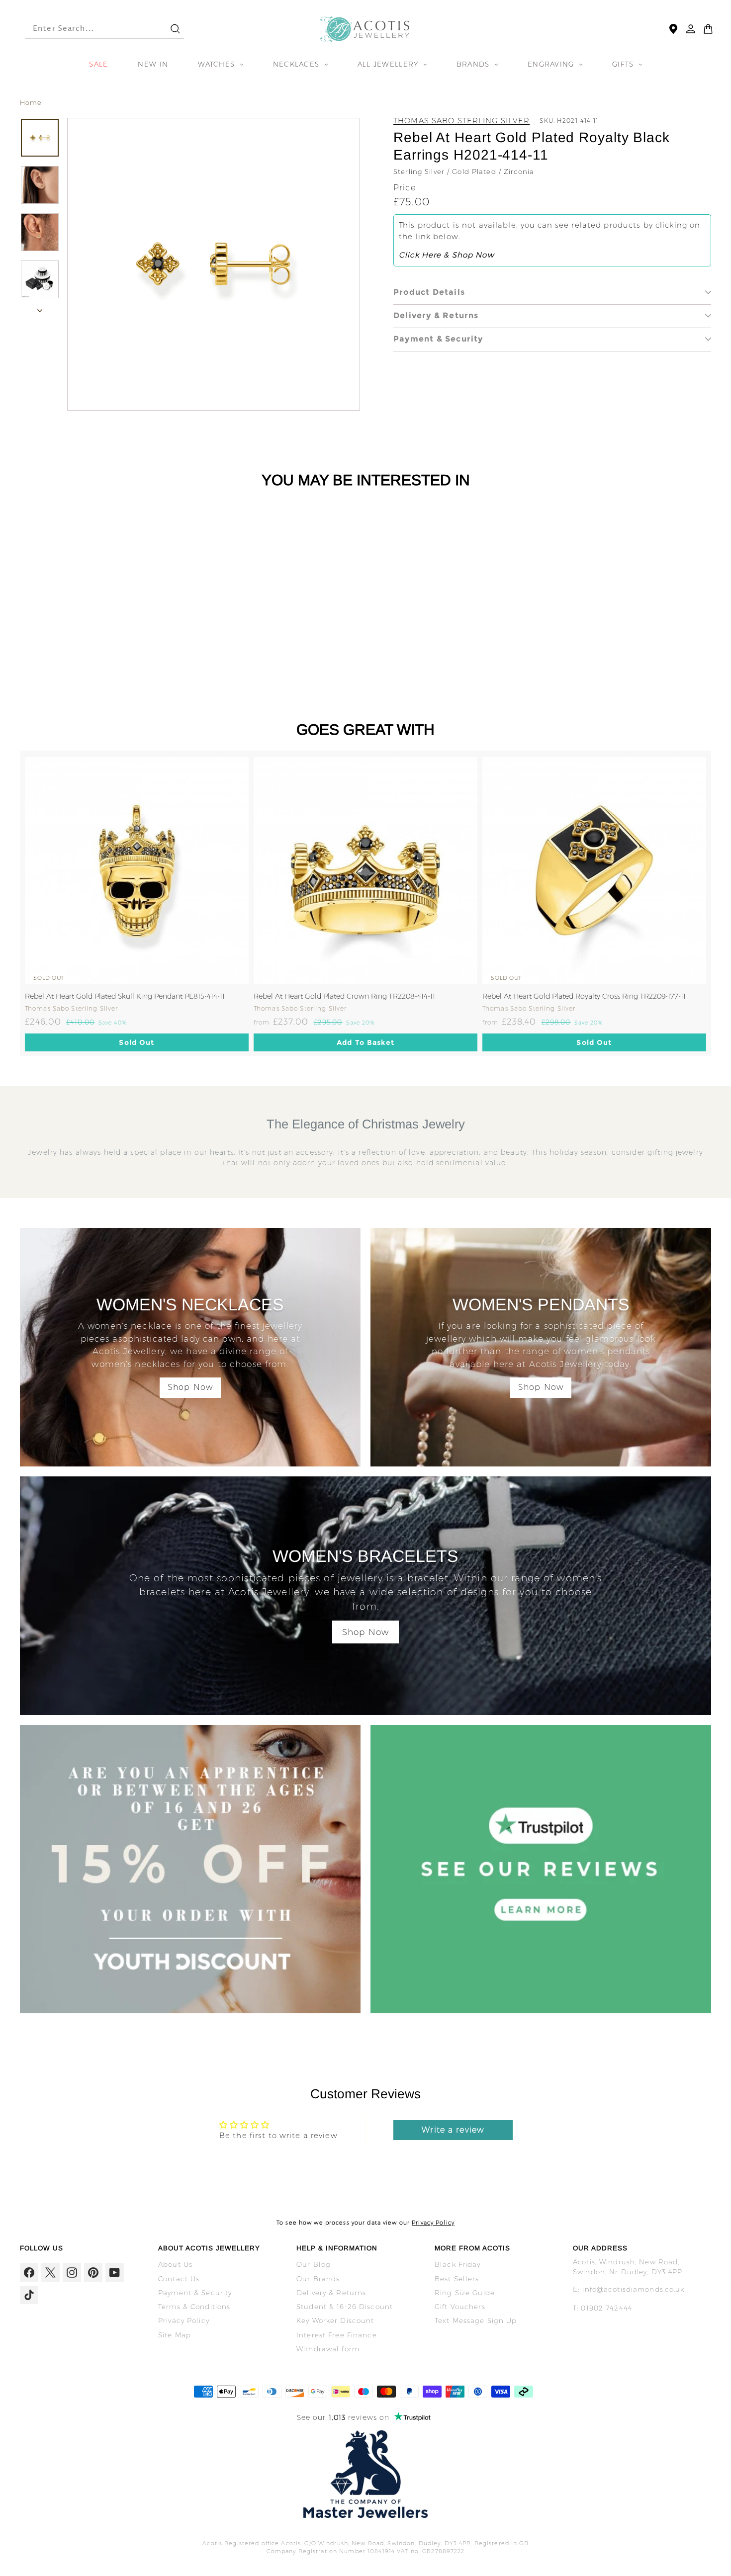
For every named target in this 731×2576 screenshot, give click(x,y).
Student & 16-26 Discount (345, 2307)
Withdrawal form (328, 2349)
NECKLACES (298, 64)
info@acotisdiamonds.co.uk (633, 2289)
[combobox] (89, 29)
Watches (218, 64)
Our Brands (318, 2279)
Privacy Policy (433, 2223)
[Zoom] (214, 264)
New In (153, 64)
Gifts (624, 64)
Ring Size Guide (465, 2293)
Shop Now (190, 1387)
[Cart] (708, 29)
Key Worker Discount (335, 2320)
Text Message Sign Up (476, 2320)
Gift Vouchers (460, 2307)
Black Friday (458, 2264)
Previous (12, 903)
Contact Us (179, 2279)
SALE (98, 64)
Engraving (552, 64)
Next (719, 903)
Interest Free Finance (337, 2335)
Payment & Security (438, 339)
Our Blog (314, 2264)
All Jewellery (389, 64)
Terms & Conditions (194, 2307)
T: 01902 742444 (603, 2308)
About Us (175, 2264)
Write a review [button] (453, 2130)
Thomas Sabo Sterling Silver (461, 121)
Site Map (175, 2335)
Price (405, 188)
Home (31, 102)
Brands (474, 64)
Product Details (429, 292)
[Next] (40, 308)
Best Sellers (457, 2279)
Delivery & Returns (436, 315)
